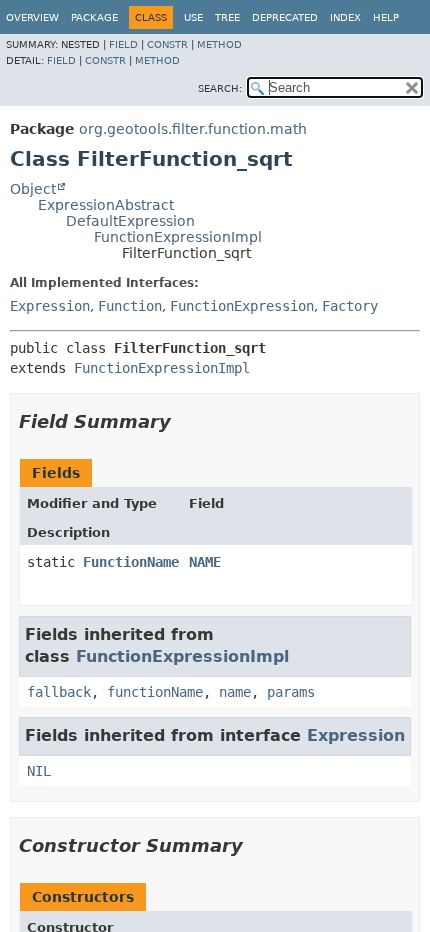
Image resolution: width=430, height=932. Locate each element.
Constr (167, 44)
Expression (50, 306)
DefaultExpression (130, 221)
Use (193, 17)
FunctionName (131, 562)
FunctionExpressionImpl (178, 237)
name (235, 692)
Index (345, 17)
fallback (59, 692)
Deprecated (285, 17)
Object (33, 189)
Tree (227, 17)
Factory (350, 306)
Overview (32, 17)
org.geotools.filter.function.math (193, 129)
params (291, 692)
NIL (39, 771)
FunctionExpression (242, 306)
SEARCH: (220, 88)
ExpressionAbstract (106, 205)
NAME (205, 562)
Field (123, 44)
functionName (155, 692)
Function (130, 306)
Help (386, 17)
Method (219, 44)
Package (94, 17)
